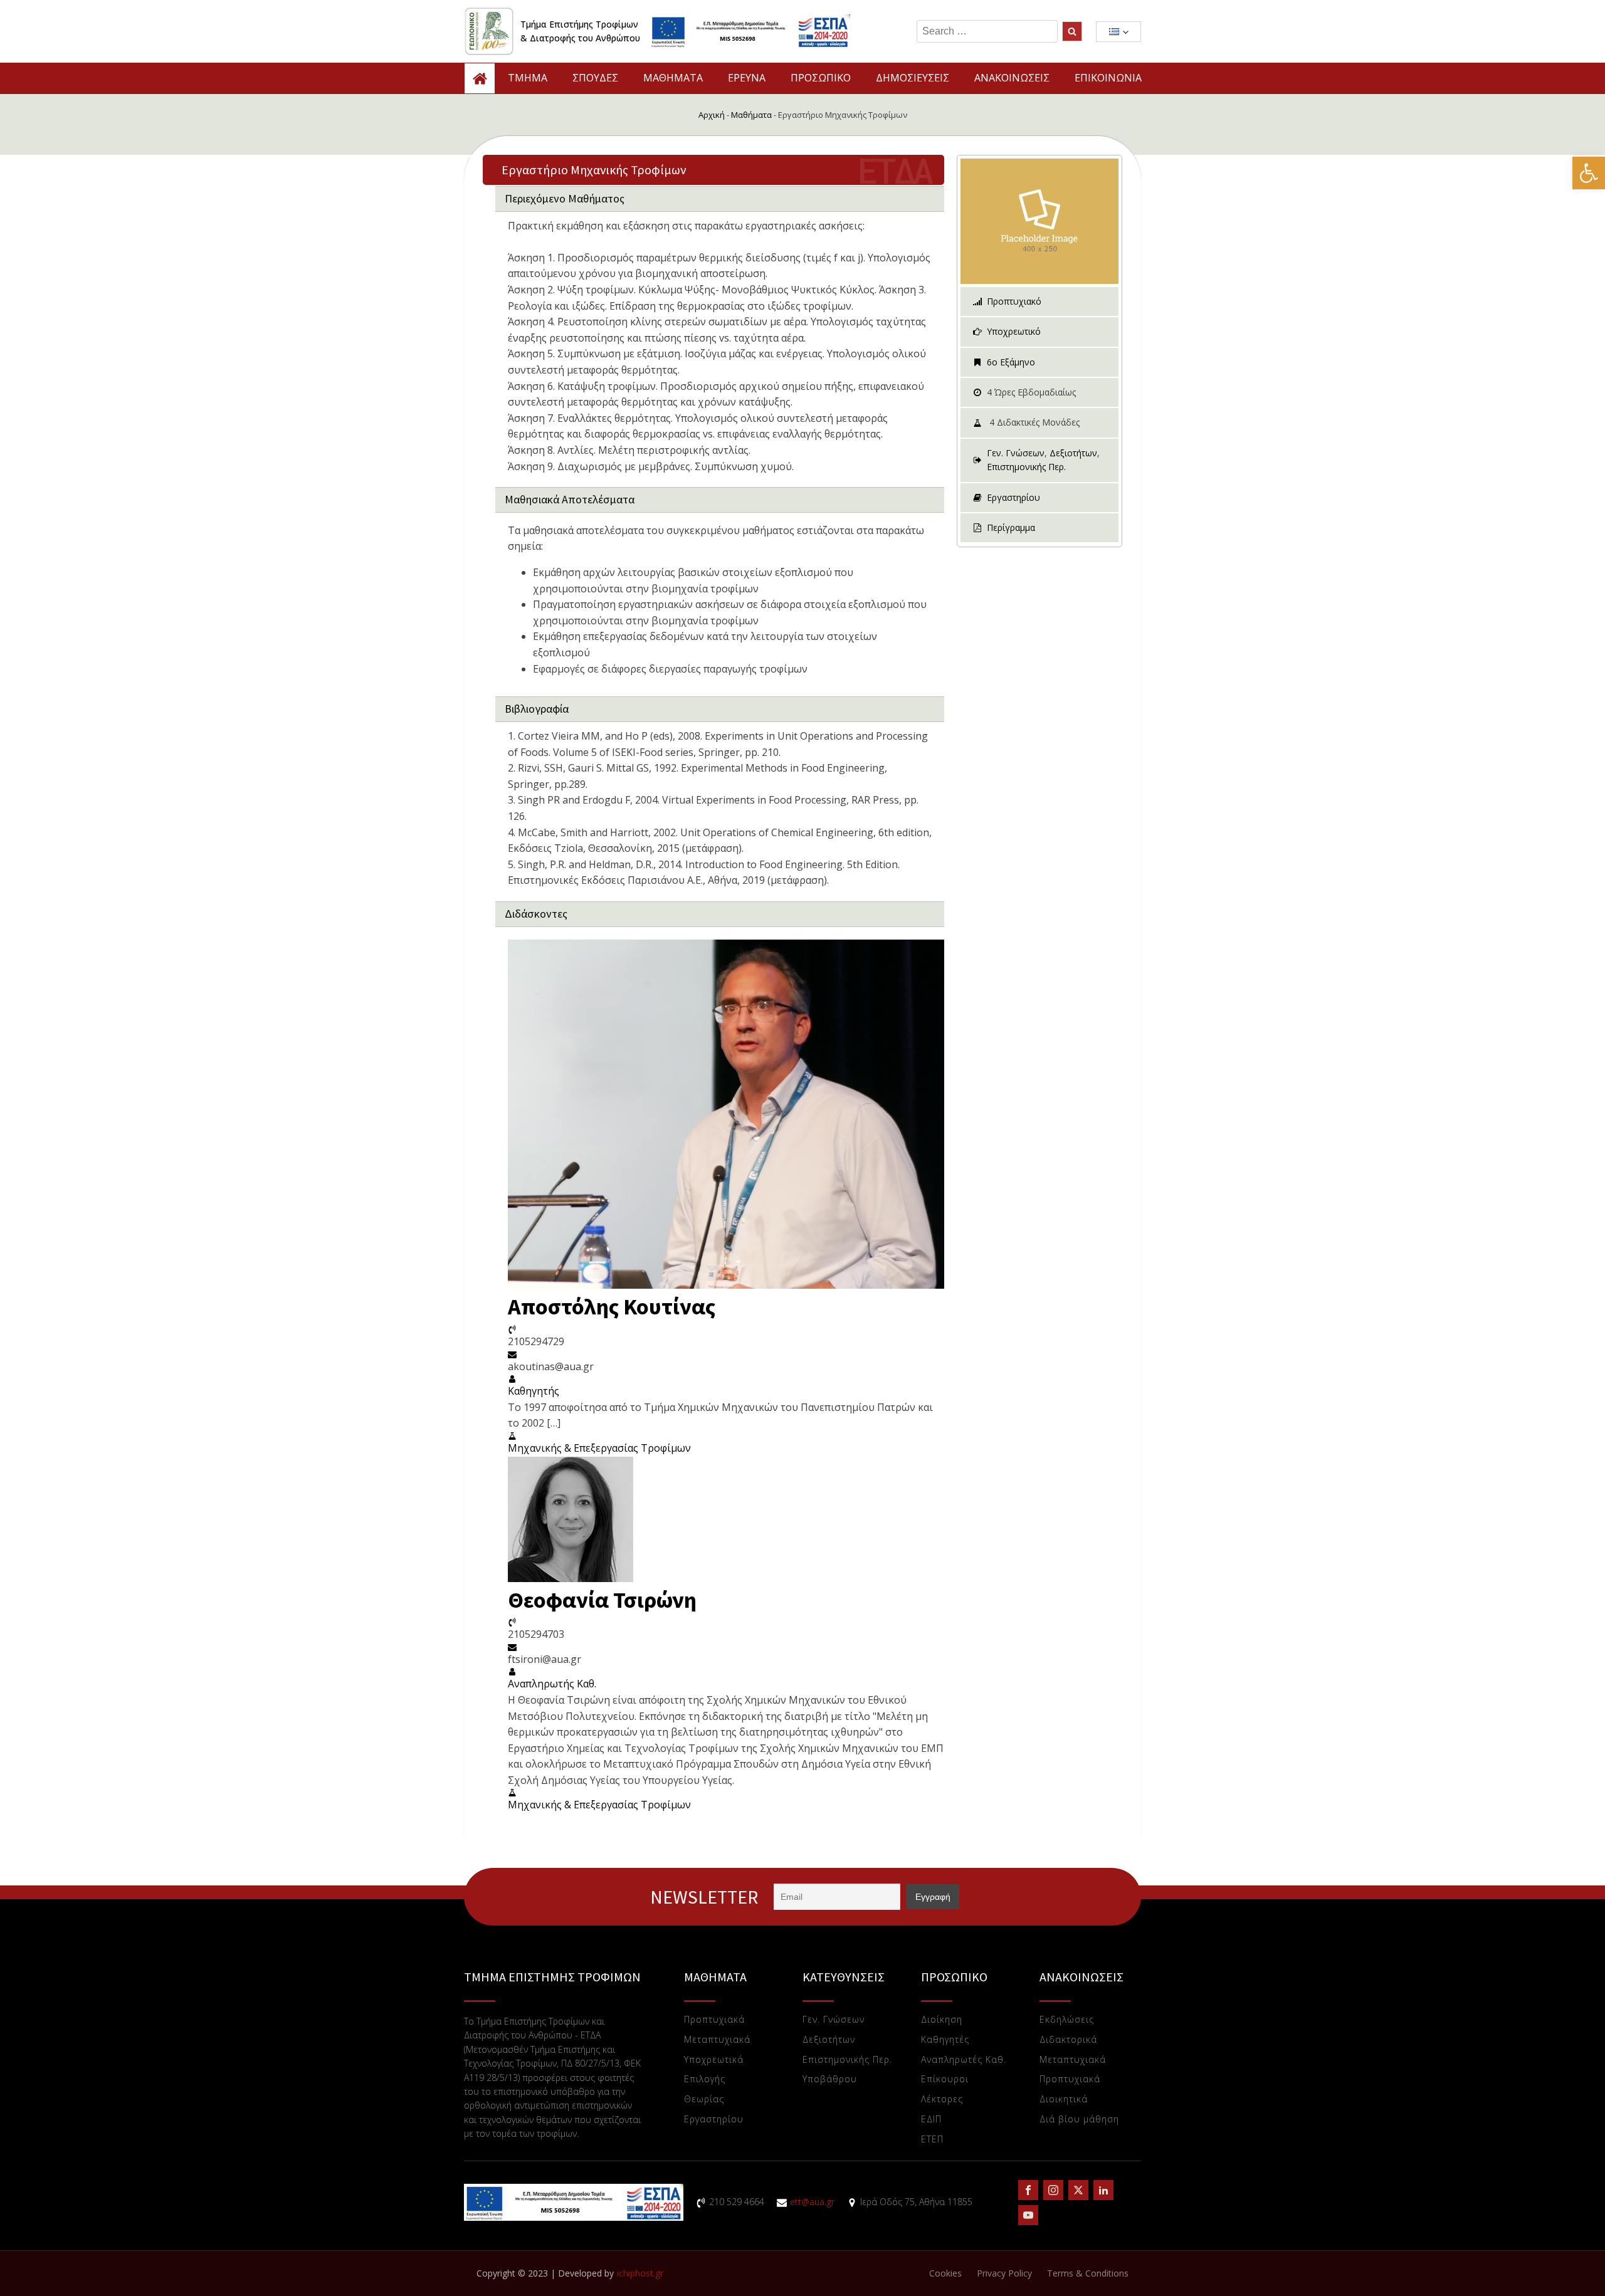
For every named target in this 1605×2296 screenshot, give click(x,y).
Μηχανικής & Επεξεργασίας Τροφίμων (599, 1448)
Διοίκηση (942, 2020)
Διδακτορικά (1068, 2040)
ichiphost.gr (640, 2273)
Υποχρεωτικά (714, 2060)
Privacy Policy (1004, 2273)
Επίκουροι (945, 2079)
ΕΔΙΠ (931, 2120)
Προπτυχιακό (1014, 301)
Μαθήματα (751, 115)
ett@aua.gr (812, 2202)
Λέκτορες (942, 2099)
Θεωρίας (704, 2099)
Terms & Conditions (1088, 2273)
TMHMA (528, 78)
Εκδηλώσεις (1067, 2020)
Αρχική (712, 115)
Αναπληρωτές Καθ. (964, 2060)
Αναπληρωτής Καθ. (552, 1684)
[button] (1589, 173)
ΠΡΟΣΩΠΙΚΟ (821, 78)
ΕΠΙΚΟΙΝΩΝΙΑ (1108, 78)
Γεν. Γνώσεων (1016, 453)
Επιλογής (705, 2079)
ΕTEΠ (932, 2140)
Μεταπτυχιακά (717, 2040)
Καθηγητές (945, 2040)
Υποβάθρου (830, 2079)
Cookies (945, 2273)
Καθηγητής (534, 1391)
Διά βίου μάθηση (1079, 2120)
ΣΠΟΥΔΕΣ (595, 78)
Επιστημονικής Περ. (1026, 467)
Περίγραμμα (1011, 527)
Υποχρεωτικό (1014, 331)
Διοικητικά (1064, 2099)
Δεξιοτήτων (1073, 453)
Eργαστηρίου (714, 2120)
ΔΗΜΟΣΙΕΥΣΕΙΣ (913, 78)
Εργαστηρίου (1013, 497)
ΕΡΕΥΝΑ (747, 78)
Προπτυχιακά (714, 2020)
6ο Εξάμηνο (1011, 362)
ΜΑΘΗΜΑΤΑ (673, 78)
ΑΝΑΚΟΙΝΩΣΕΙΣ (1012, 78)
